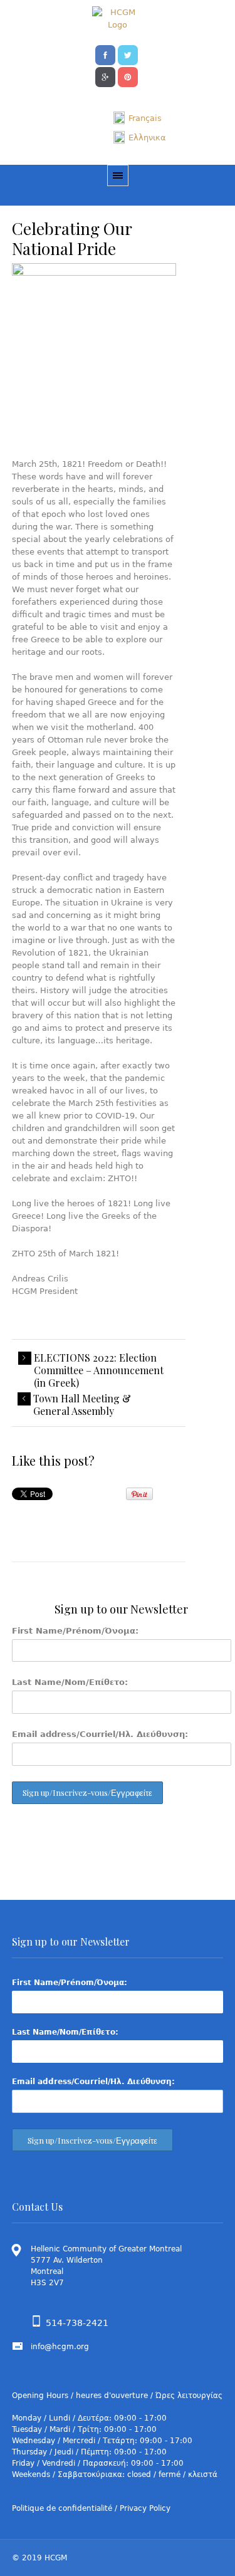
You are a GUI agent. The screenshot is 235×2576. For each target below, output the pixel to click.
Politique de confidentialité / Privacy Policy (91, 2508)
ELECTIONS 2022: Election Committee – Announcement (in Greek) (99, 1370)
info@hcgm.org (60, 2347)
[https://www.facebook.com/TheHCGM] (105, 54)
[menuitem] (137, 118)
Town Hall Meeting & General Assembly (82, 1405)
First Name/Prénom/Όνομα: (75, 1631)
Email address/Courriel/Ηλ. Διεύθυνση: (100, 1734)
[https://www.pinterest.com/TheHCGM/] (128, 76)
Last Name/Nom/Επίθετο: (70, 1682)
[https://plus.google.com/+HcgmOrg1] (105, 76)
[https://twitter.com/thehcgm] (128, 54)
